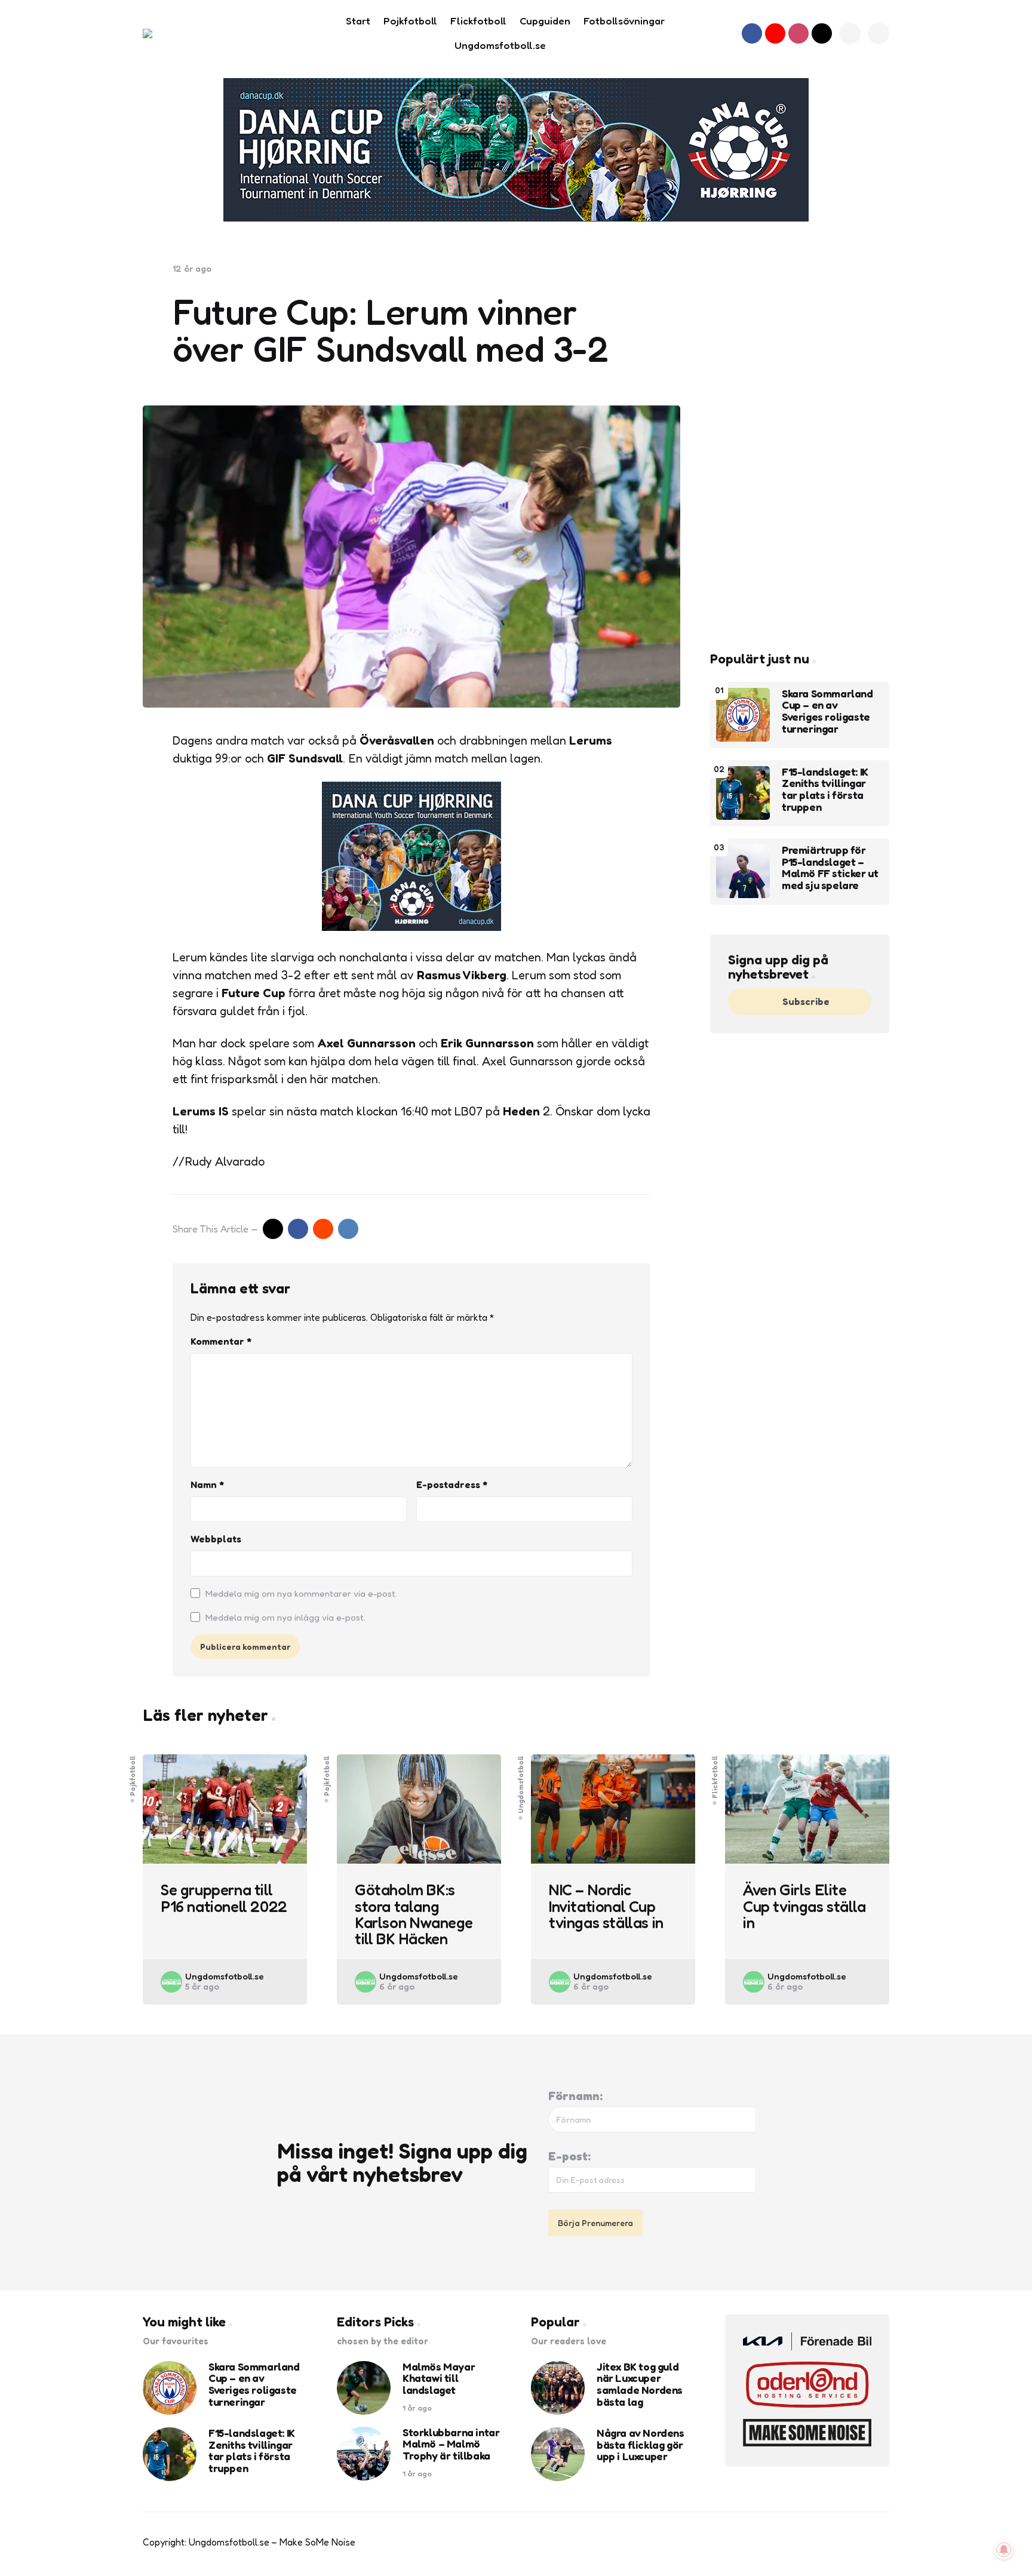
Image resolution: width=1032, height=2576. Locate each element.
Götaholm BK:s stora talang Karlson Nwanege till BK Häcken (414, 1914)
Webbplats (216, 1539)
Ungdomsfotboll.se (225, 1976)
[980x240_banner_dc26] (516, 150)
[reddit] (323, 1229)
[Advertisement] (800, 442)
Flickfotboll (715, 1776)
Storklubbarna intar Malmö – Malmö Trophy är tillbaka (451, 2444)
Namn (207, 1484)
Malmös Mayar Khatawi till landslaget (439, 2379)
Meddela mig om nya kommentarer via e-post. (301, 1593)
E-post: (569, 2156)
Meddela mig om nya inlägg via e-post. (285, 1617)
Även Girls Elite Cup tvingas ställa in (804, 1906)
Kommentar (221, 1341)
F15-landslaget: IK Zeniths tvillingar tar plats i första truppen (825, 790)
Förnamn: (575, 2096)
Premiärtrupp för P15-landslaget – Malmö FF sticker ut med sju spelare (830, 868)
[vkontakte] (348, 1229)
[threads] (822, 33)
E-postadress (452, 1484)
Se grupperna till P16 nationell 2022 (224, 1898)
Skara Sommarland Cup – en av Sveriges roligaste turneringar (827, 711)
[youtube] (775, 33)
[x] (273, 1229)
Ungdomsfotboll (521, 1784)
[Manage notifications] (1004, 2550)
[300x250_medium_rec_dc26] (411, 927)
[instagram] (798, 33)
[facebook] (752, 33)
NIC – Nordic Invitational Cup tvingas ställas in (606, 1906)
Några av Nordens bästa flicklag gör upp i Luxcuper (641, 2445)
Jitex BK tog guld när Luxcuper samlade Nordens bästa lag (640, 2385)
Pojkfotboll (133, 1775)
